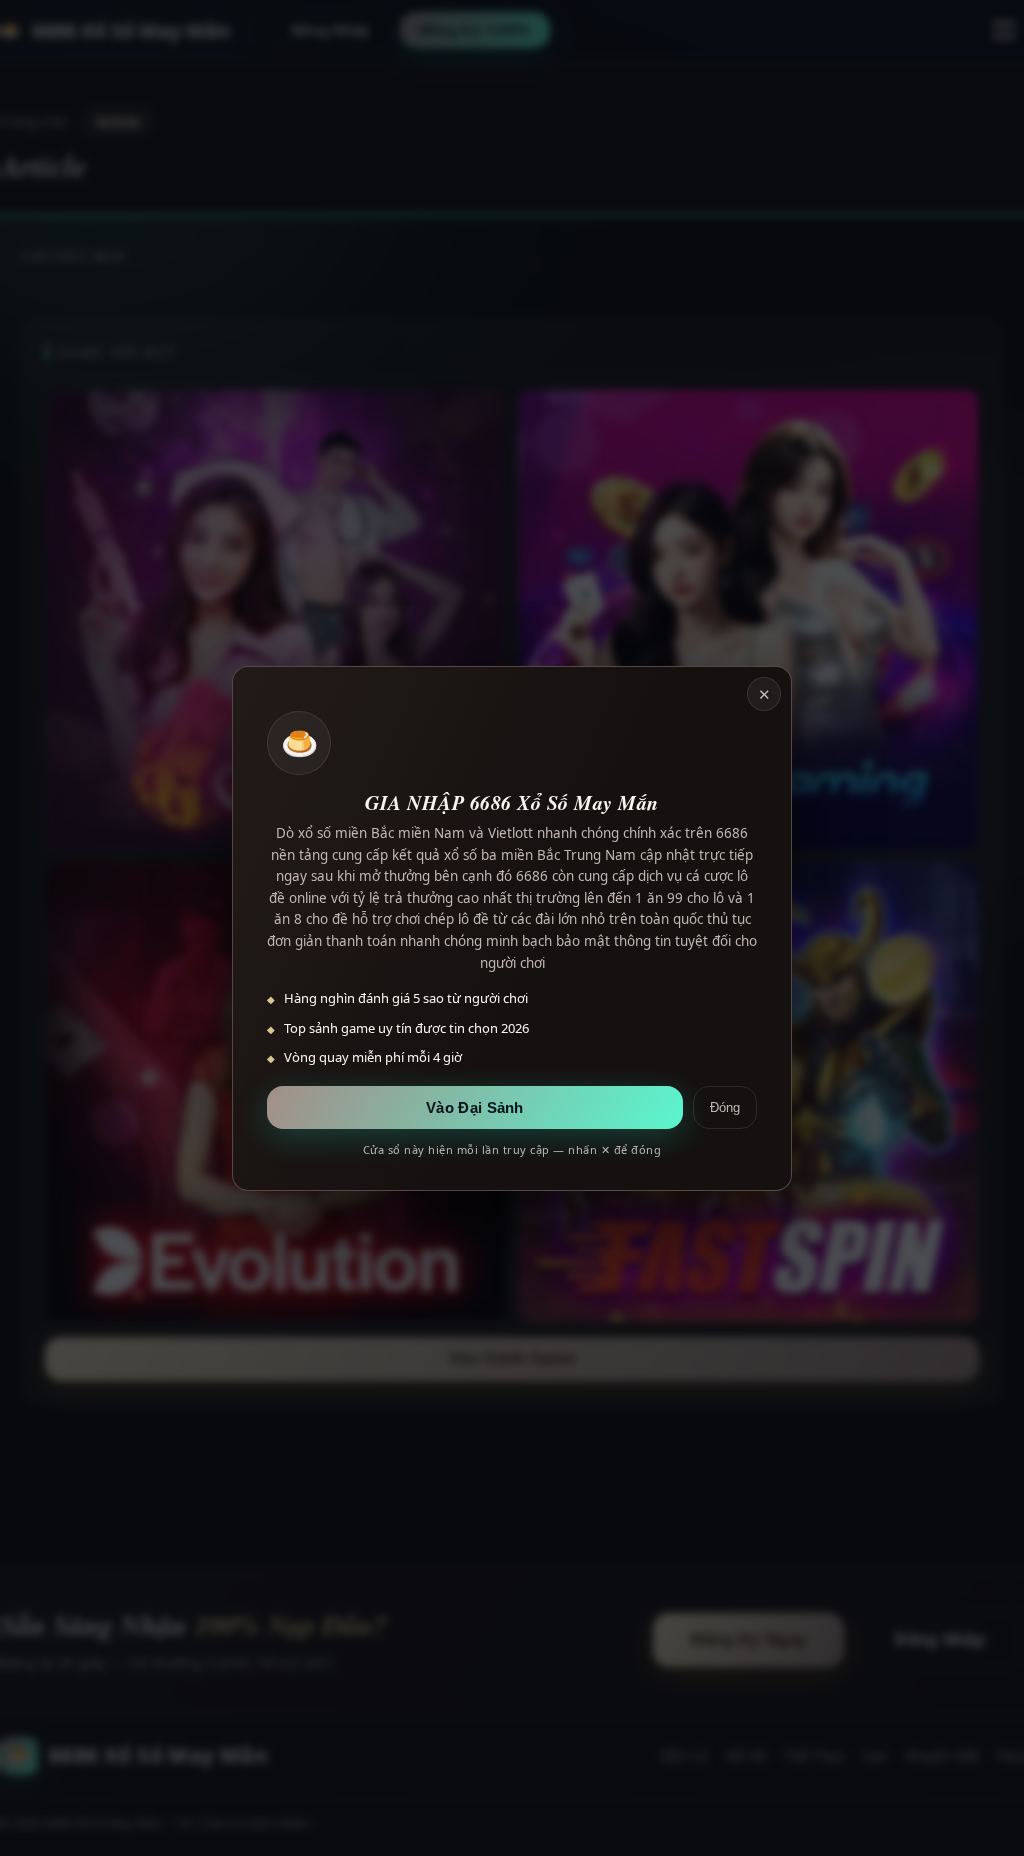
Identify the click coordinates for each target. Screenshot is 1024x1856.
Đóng (725, 1107)
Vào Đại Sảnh (475, 1107)
